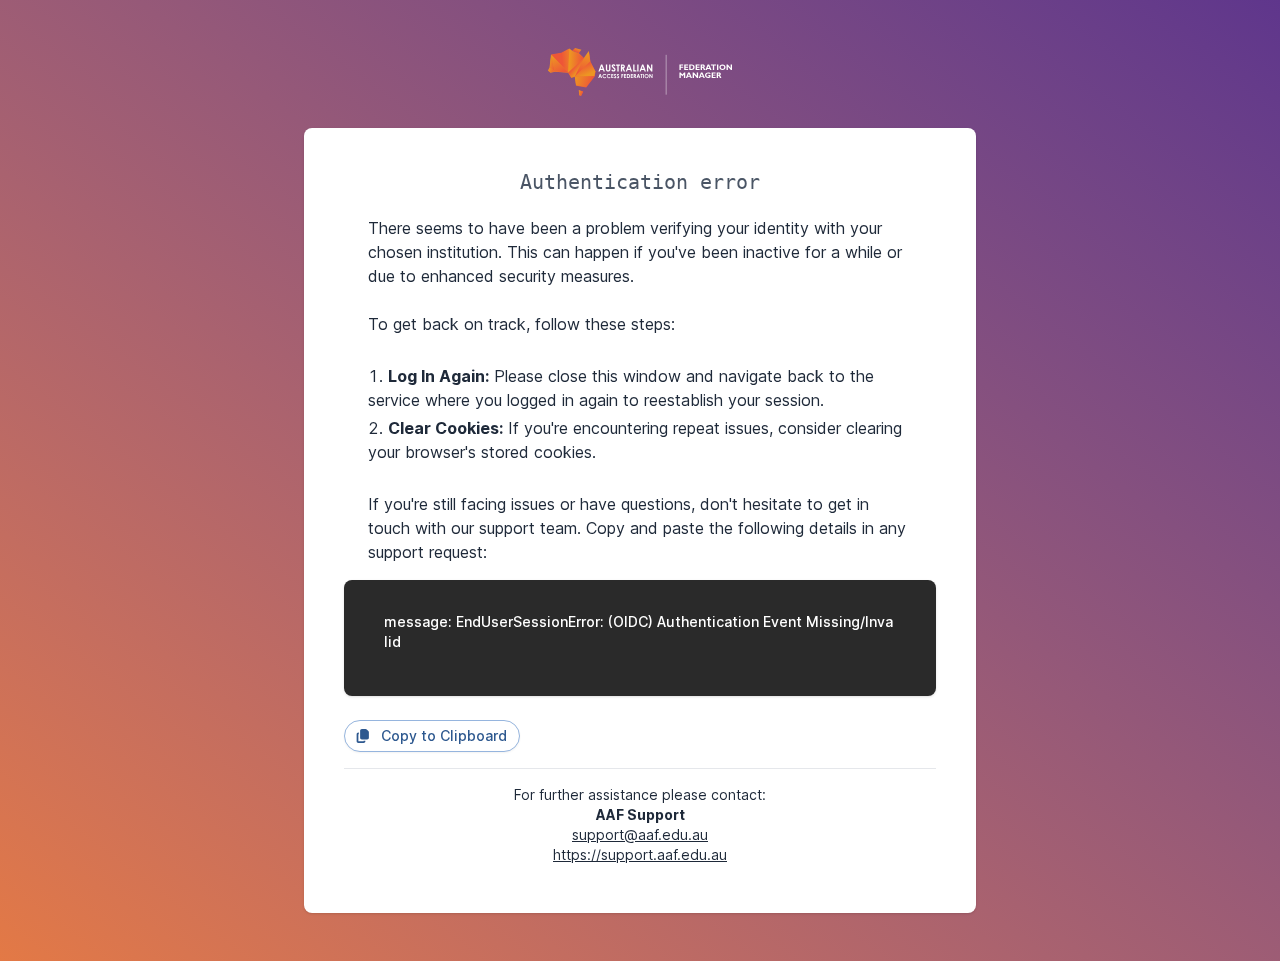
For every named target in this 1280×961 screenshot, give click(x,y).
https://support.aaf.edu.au (640, 854)
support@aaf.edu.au (640, 834)
